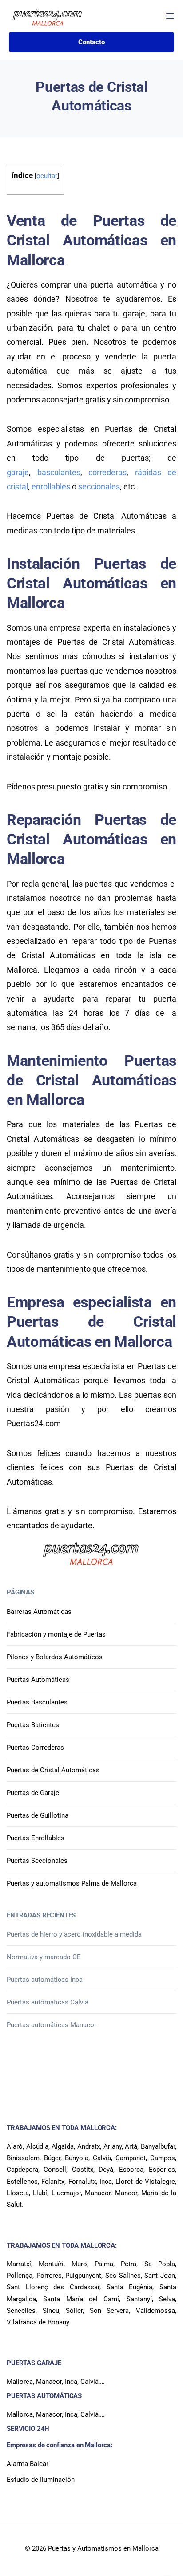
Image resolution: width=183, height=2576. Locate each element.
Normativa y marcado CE (44, 1957)
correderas (107, 472)
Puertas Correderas (35, 1748)
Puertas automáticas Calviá (48, 2002)
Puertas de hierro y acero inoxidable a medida (74, 1934)
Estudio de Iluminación (41, 2480)
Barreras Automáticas (39, 1612)
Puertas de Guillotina (38, 1815)
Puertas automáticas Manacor (52, 2025)
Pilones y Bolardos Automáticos (55, 1657)
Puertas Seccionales (37, 1861)
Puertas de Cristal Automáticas (53, 1770)
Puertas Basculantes (37, 1702)
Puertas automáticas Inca (45, 1980)
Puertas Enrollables (36, 1838)
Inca (71, 2382)
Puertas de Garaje (33, 1793)
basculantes (59, 472)
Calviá (90, 2382)
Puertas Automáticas (38, 1680)
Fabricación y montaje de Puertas (56, 1634)
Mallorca (20, 2382)
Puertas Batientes (33, 1725)
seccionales (99, 487)
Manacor (49, 2382)
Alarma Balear (28, 2464)
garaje (18, 472)
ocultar (47, 176)
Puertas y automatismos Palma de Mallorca (72, 1883)
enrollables (51, 487)
